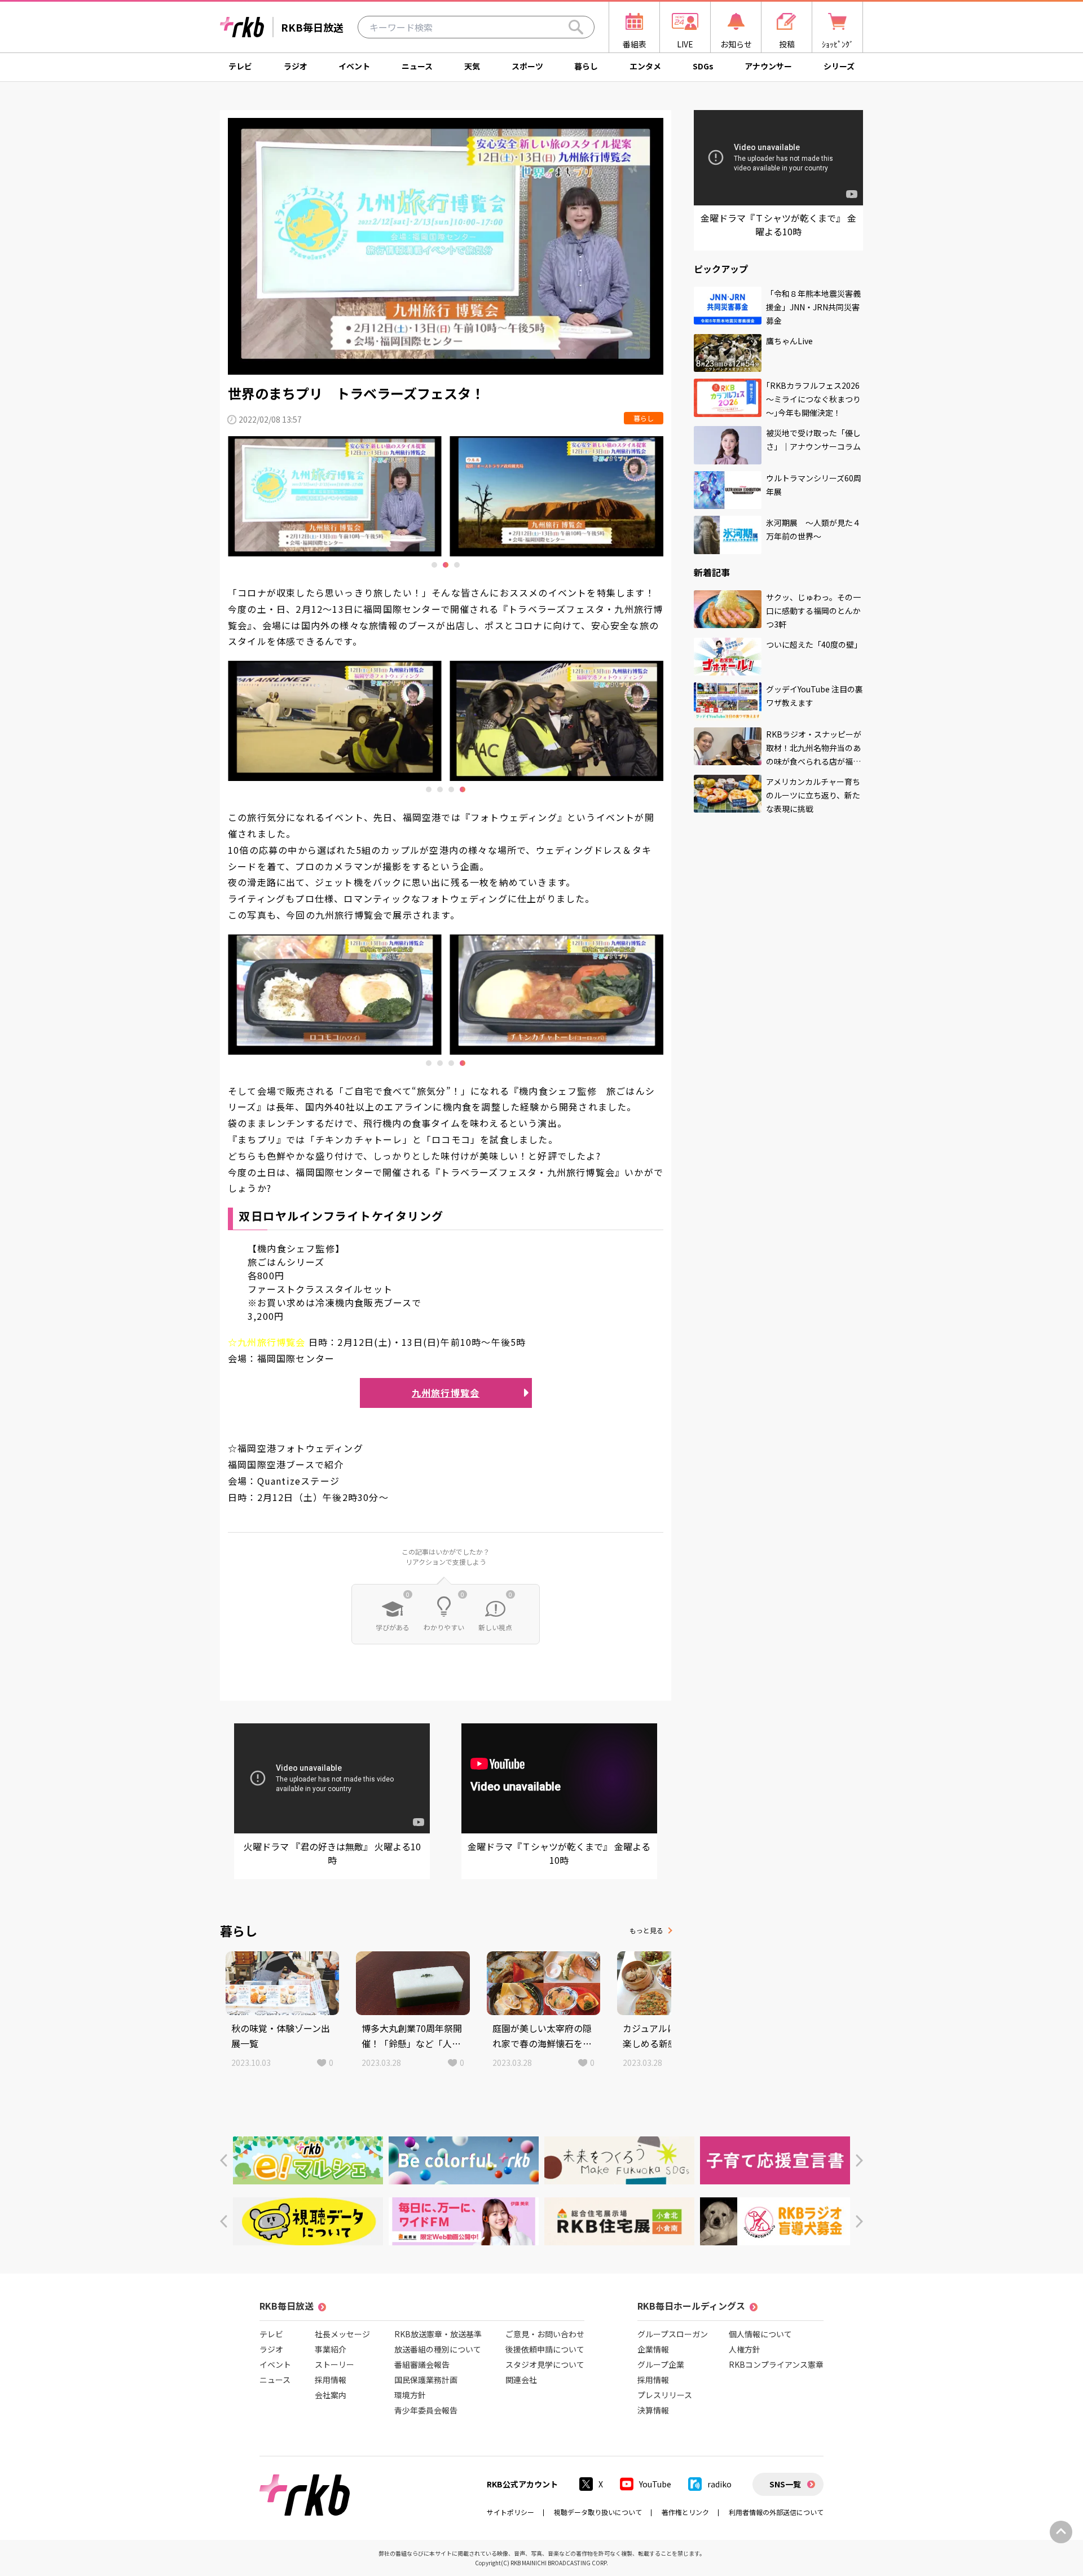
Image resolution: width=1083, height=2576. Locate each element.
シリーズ (839, 66)
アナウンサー (768, 66)
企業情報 (653, 2349)
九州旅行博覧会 (446, 1393)
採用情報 (331, 2380)
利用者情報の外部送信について (776, 2512)
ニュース (417, 66)
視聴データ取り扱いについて (598, 2512)
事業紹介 (331, 2349)
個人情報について (760, 2334)
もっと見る (646, 1930)
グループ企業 (661, 2364)
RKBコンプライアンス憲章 (776, 2364)
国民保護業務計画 (426, 2380)
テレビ (240, 66)
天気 (472, 66)
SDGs (703, 66)
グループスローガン (673, 2334)
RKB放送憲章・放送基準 (438, 2334)
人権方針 (745, 2349)
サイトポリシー (510, 2512)
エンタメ (645, 66)
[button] (224, 2160)
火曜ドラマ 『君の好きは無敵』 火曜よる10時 (332, 1853)
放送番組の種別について (438, 2349)
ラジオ (296, 66)
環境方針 (410, 2395)
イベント (354, 66)
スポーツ (527, 66)
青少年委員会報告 (426, 2410)
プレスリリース (665, 2395)
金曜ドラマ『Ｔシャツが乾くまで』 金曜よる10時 (559, 1853)
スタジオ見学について (545, 2364)
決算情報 (653, 2410)
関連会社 (521, 2380)
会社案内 (331, 2395)
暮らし (586, 66)
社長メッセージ (342, 2334)
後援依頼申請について (545, 2349)
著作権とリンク (685, 2512)
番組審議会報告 (422, 2364)
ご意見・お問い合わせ (545, 2334)
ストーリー (334, 2364)
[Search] (576, 27)
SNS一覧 (785, 2484)
